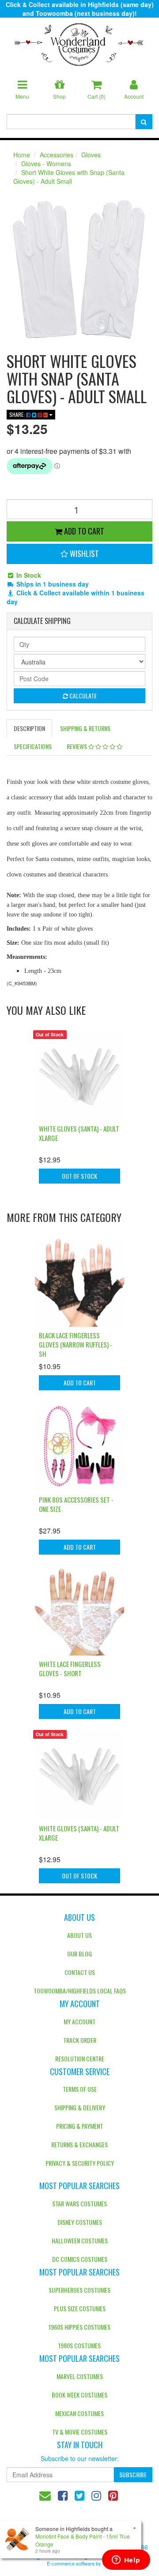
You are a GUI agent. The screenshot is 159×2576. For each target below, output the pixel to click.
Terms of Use (80, 2089)
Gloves (91, 155)
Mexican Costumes (79, 2413)
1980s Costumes (79, 2345)
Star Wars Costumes (79, 2203)
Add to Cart (83, 531)
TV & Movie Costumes (80, 2432)
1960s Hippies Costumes (79, 2327)
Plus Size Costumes (80, 2308)
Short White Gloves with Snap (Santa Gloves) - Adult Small (69, 177)
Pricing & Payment (79, 2126)
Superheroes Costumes (79, 2290)
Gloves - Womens (46, 163)
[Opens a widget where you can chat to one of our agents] (126, 2561)
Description (29, 728)
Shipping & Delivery (80, 2107)
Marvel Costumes (80, 2376)
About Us (79, 1935)
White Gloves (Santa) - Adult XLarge (79, 1133)
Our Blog (79, 1954)
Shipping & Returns (85, 728)
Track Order (80, 2040)
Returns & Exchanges (79, 2144)
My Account (79, 2021)
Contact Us (80, 1972)
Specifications (33, 746)
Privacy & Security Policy (80, 2163)
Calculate (82, 696)
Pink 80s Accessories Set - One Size (76, 1504)
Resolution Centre (80, 2058)
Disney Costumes (80, 2222)
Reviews (78, 746)
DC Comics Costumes (80, 2259)
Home (22, 155)
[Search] (144, 122)
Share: (18, 414)
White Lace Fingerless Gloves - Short (70, 1668)
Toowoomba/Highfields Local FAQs (80, 1991)
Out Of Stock (79, 1176)
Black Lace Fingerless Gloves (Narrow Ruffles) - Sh (76, 1344)
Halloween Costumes (80, 2240)
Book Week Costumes (79, 2395)
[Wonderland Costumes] (79, 41)
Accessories (57, 155)
